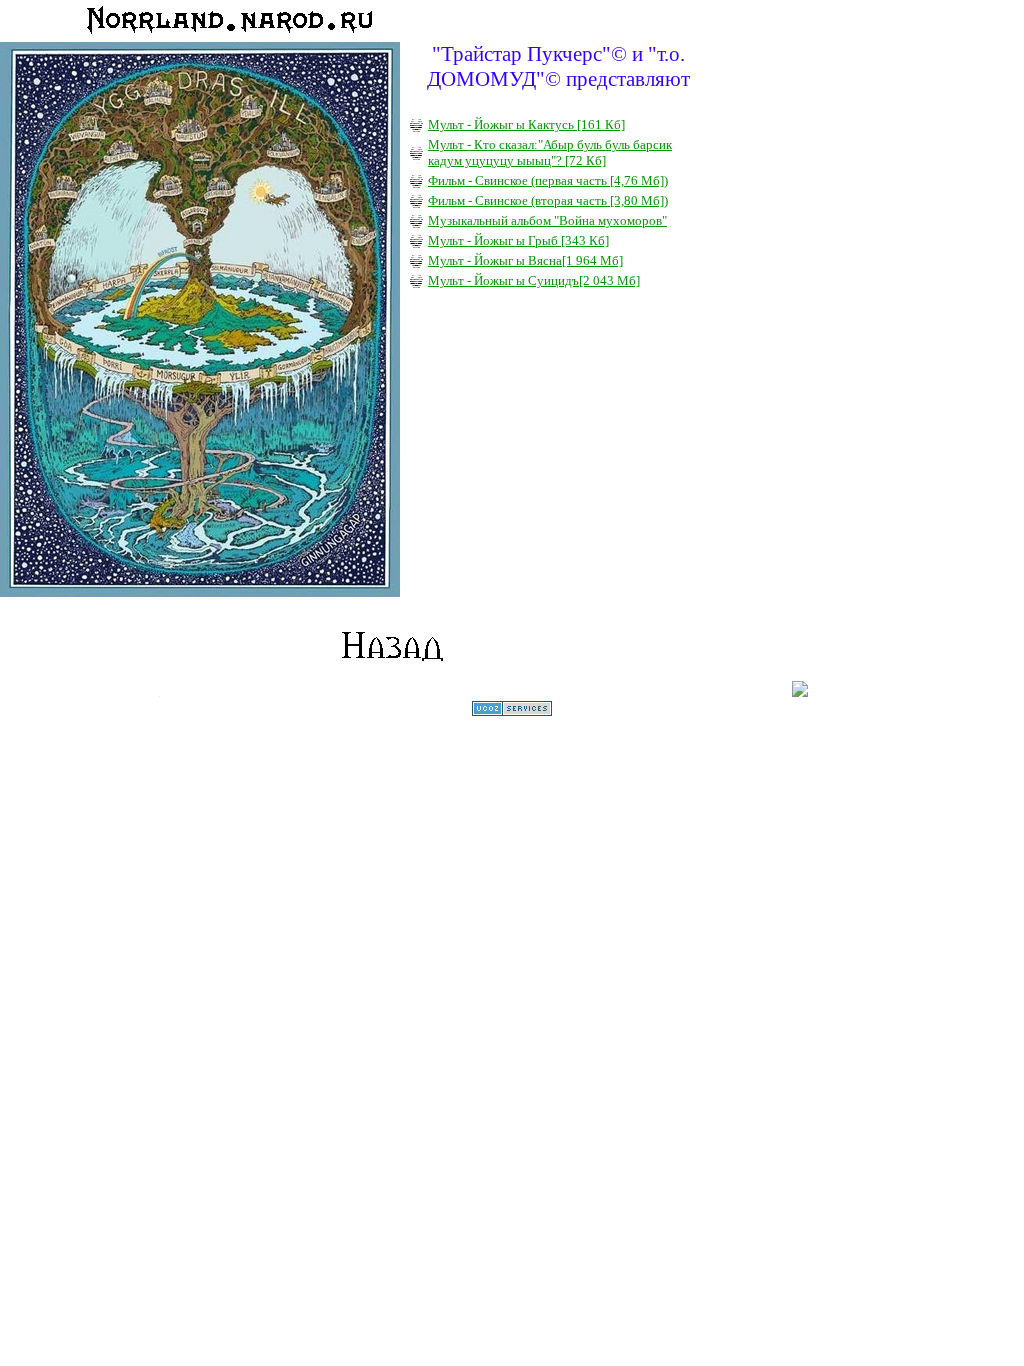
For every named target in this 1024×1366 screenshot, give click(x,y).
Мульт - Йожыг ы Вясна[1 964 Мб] (525, 260)
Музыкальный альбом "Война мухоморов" (547, 220)
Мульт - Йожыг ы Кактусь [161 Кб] (526, 124)
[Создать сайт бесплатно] (512, 710)
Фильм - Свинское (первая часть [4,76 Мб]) (548, 180)
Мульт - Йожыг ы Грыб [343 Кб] (518, 240)
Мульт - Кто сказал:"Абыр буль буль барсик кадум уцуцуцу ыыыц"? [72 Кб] (550, 152)
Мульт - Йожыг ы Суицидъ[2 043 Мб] (534, 280)
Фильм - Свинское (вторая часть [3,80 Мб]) (548, 200)
